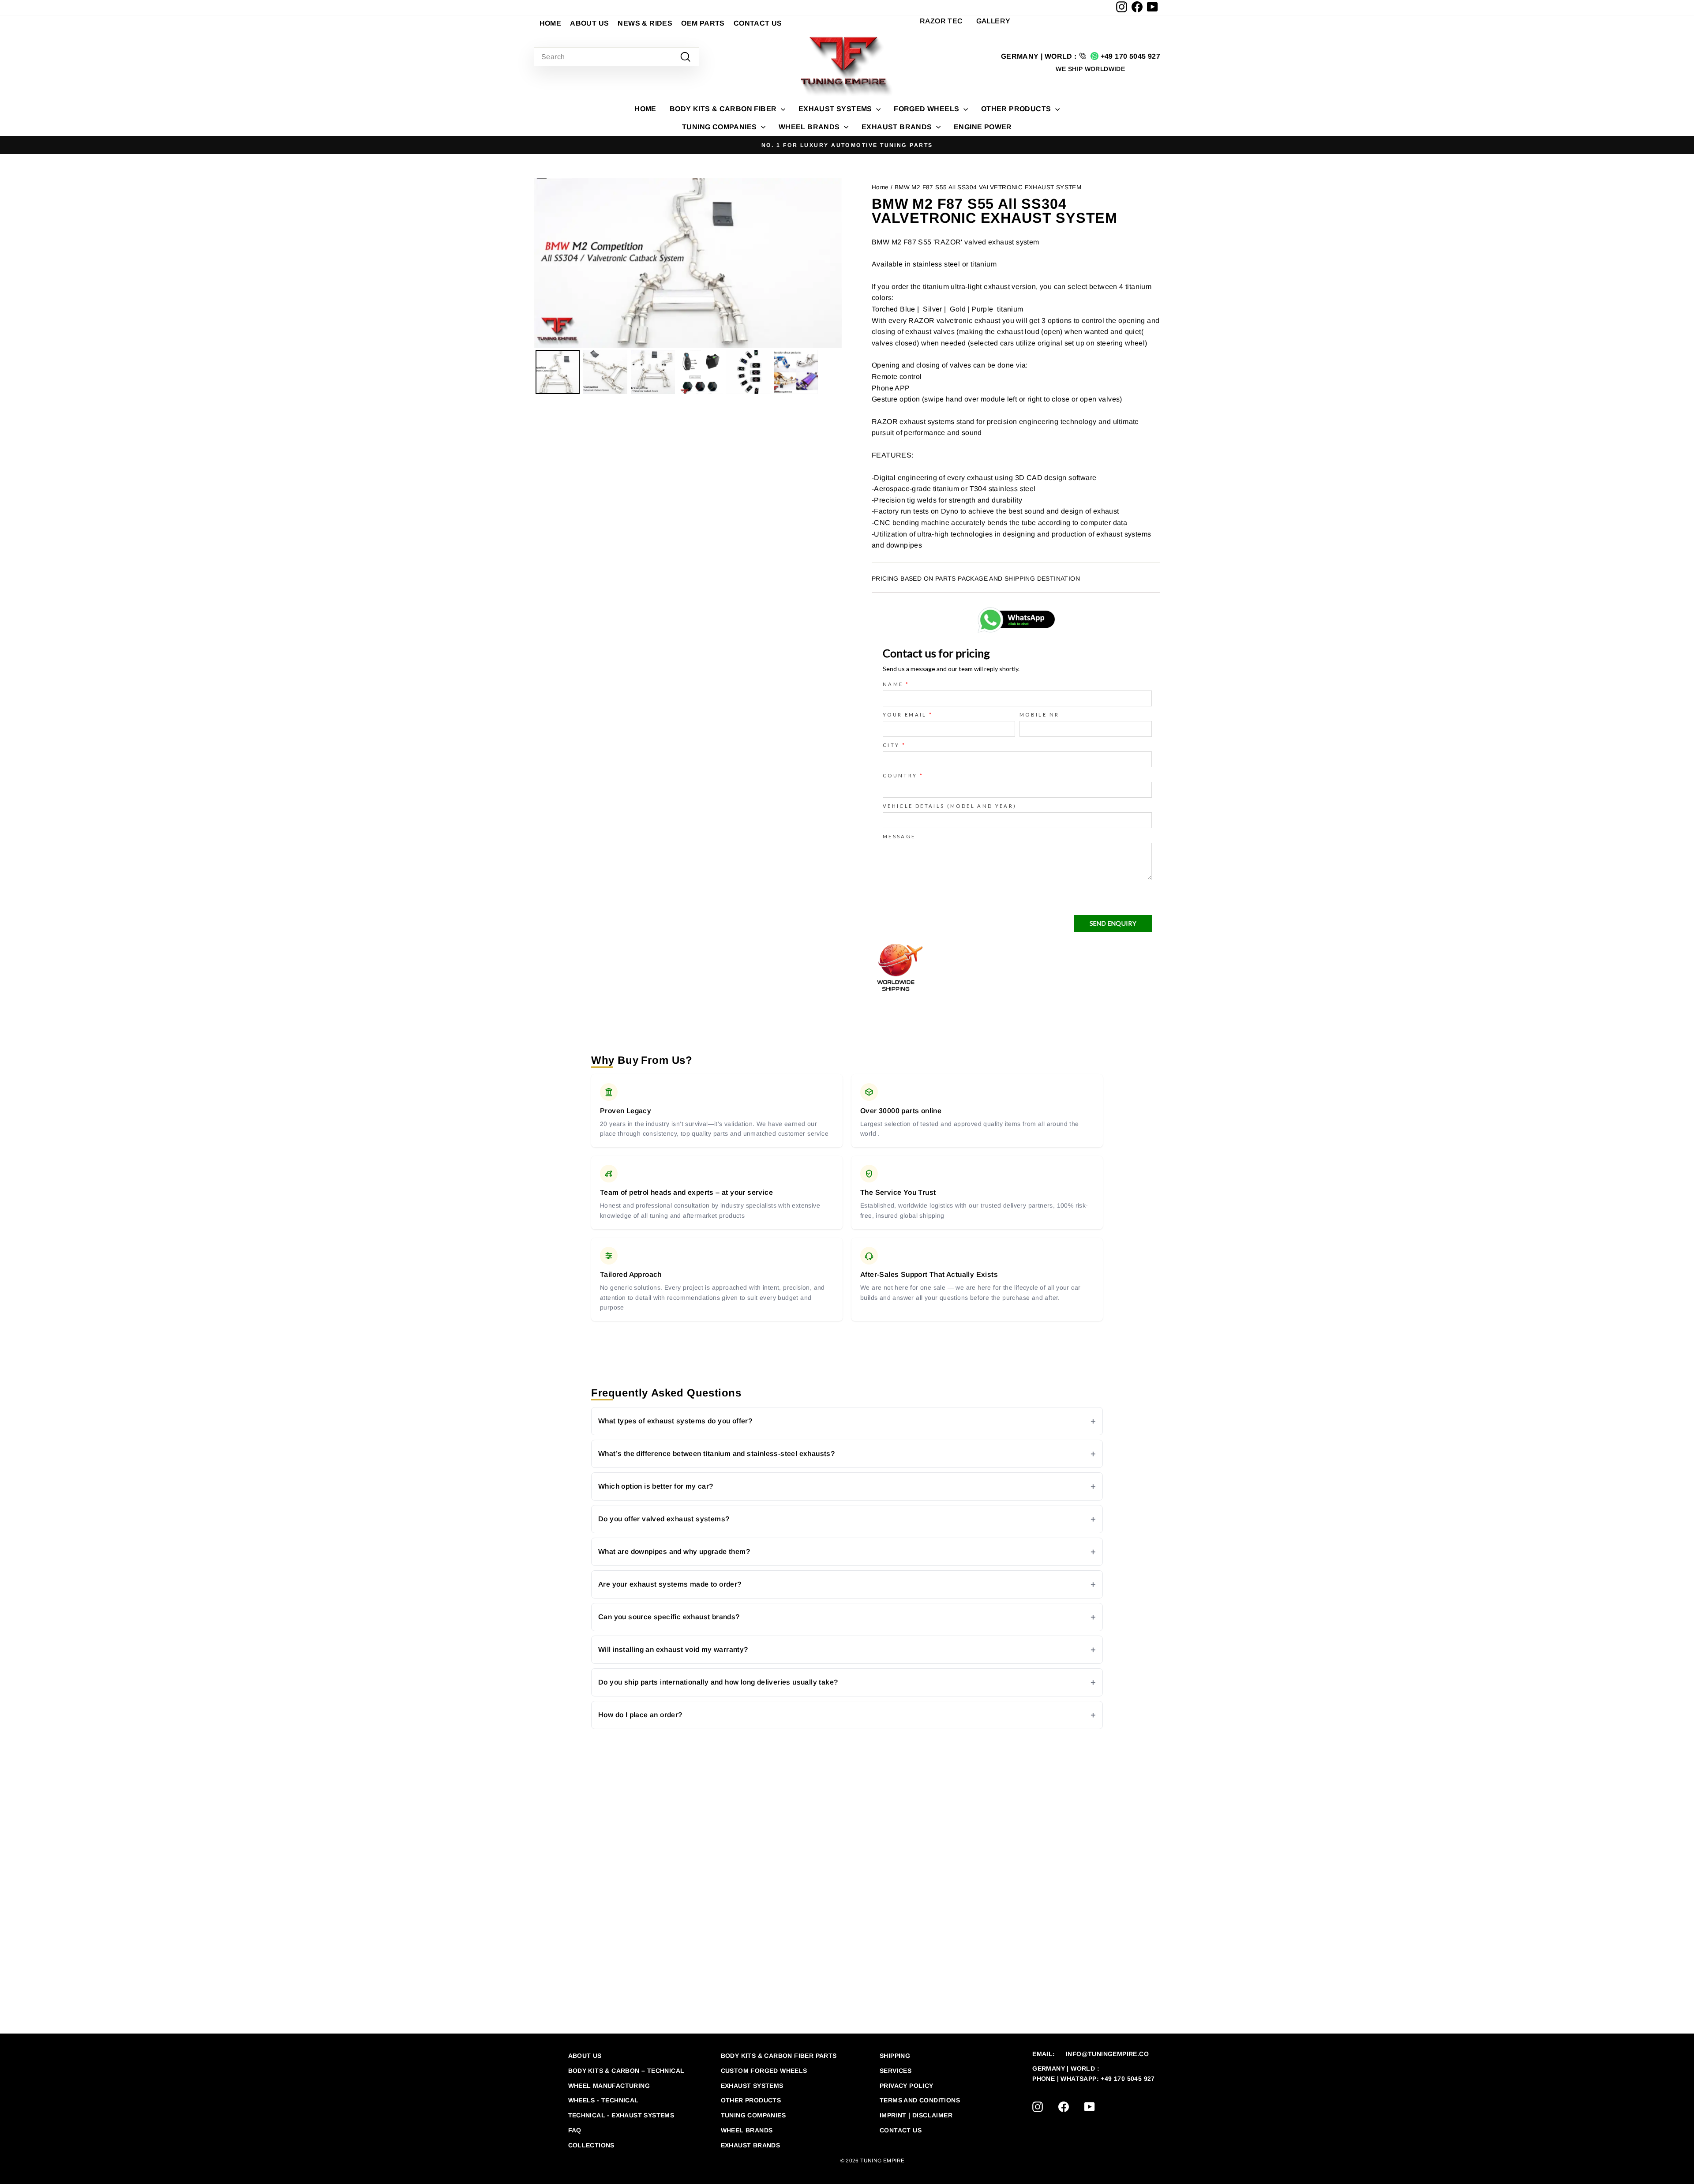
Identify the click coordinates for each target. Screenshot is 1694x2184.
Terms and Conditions (920, 2100)
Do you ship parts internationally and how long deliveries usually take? (718, 1682)
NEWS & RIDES (645, 23)
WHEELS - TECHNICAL (603, 2100)
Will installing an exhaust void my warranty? (673, 1649)
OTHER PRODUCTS (1017, 109)
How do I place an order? (640, 1715)
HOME (551, 23)
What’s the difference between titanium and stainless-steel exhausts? (716, 1454)
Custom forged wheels (764, 2071)
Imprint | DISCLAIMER (916, 2115)
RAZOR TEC (941, 21)
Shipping (895, 2056)
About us (585, 2056)
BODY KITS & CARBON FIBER (724, 109)
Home (645, 109)
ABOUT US (589, 23)
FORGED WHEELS (928, 109)
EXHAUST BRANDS (898, 127)
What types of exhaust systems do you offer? (675, 1421)
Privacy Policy (907, 2086)
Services (896, 2071)
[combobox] (617, 57)
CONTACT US (758, 23)
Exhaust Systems (752, 2086)
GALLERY (993, 21)
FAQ (575, 2130)
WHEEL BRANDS (810, 127)
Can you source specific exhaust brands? (669, 1617)
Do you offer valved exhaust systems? (664, 1519)
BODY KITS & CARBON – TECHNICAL (626, 2071)
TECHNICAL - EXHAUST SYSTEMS (621, 2115)
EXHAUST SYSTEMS (836, 109)
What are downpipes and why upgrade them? (674, 1552)
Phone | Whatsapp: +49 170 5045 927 (1094, 2079)
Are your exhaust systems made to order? (670, 1584)
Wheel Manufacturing (609, 2086)
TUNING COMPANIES (720, 127)
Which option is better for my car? (656, 1486)
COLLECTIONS (591, 2145)
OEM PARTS (703, 23)
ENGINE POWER (983, 127)
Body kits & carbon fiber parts (779, 2056)
